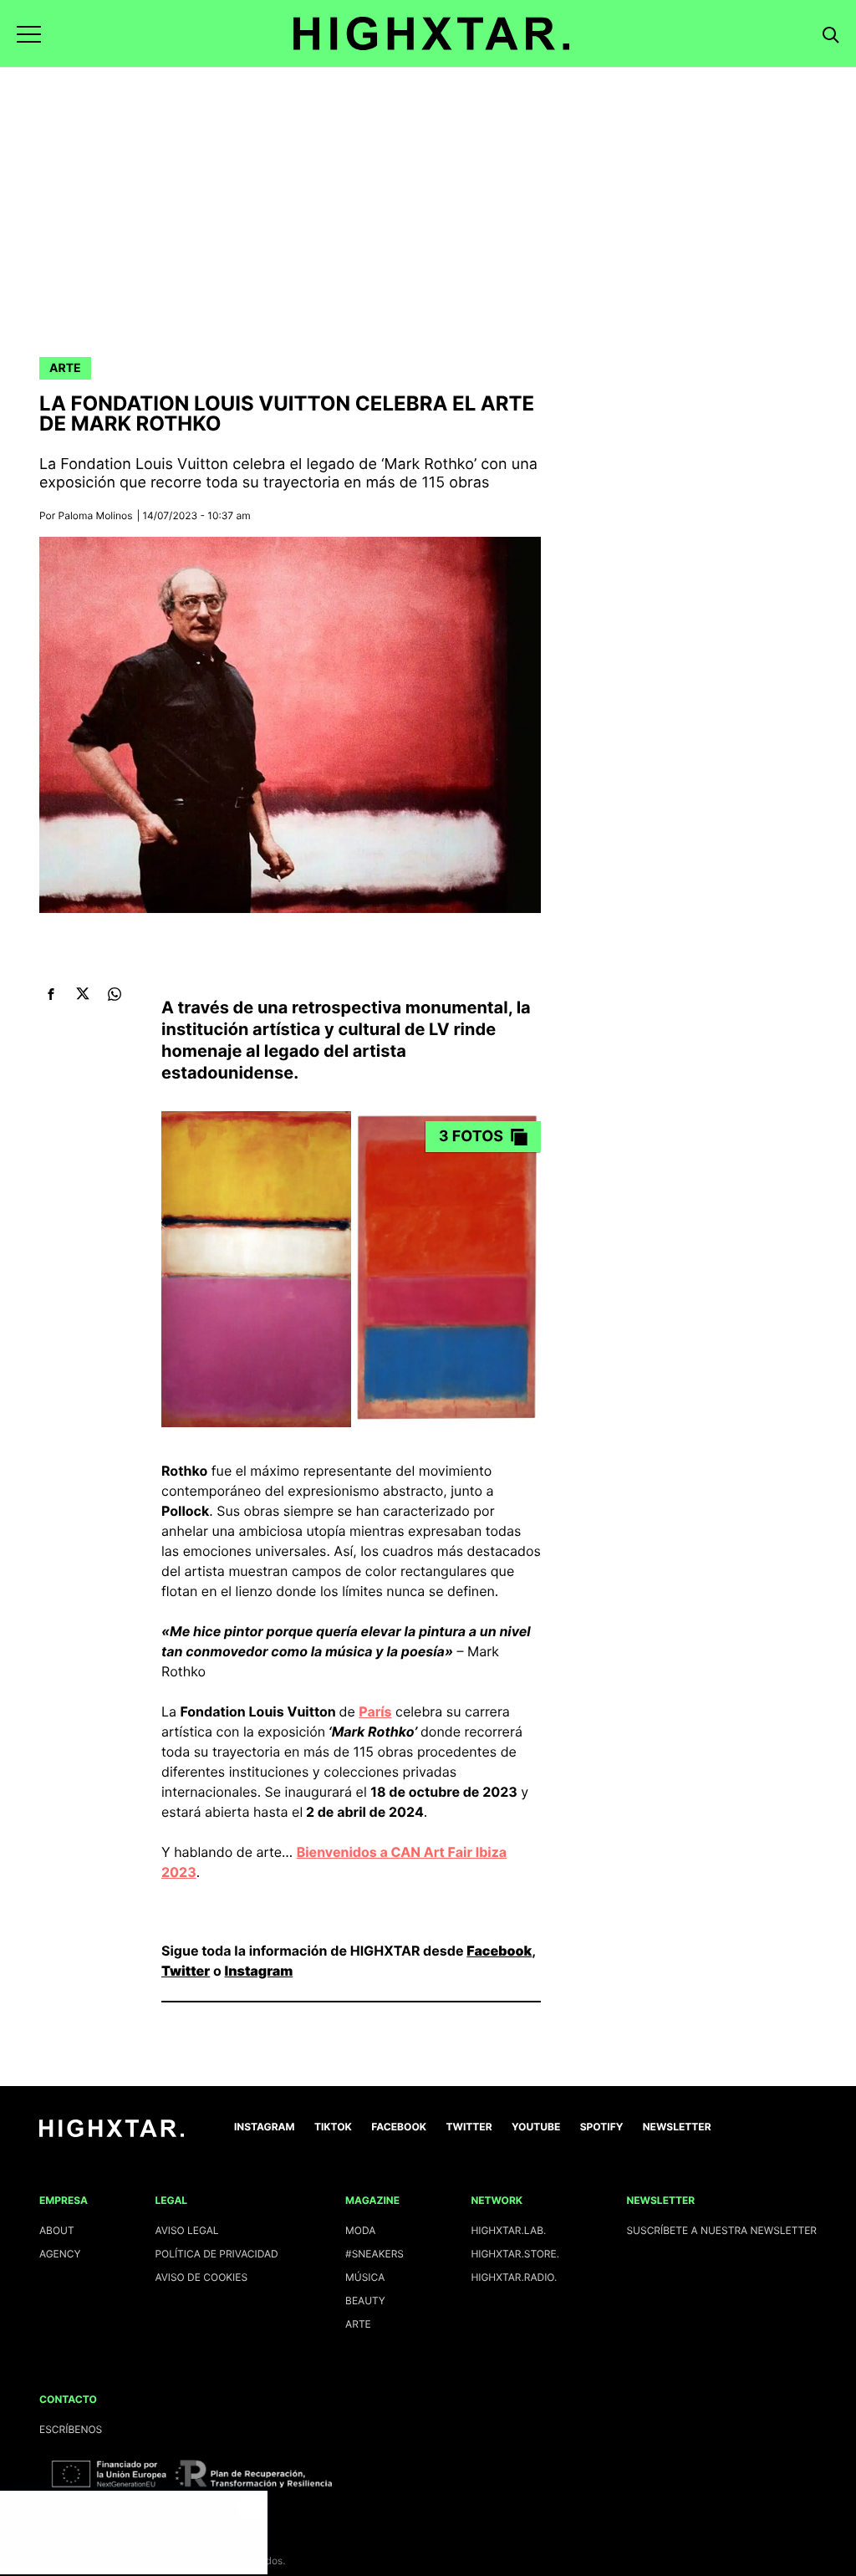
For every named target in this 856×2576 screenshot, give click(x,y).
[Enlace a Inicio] (112, 2133)
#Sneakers (374, 2254)
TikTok (333, 2127)
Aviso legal (186, 2230)
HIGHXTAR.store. (515, 2254)
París (375, 1711)
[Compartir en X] (82, 994)
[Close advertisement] (251, 2507)
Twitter (186, 1971)
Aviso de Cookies (201, 2277)
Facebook (499, 1951)
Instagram (258, 1971)
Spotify (602, 2127)
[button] (29, 34)
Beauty (365, 2301)
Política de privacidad (216, 2254)
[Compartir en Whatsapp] (114, 994)
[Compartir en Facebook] (51, 994)
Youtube (536, 2127)
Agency (60, 2254)
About (57, 2230)
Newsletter (677, 2127)
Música (365, 2277)
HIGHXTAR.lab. (508, 2230)
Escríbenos (71, 2429)
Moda (360, 2230)
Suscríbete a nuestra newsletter (721, 2230)
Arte (65, 368)
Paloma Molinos (96, 515)
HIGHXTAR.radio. (514, 2277)
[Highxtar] (431, 33)
